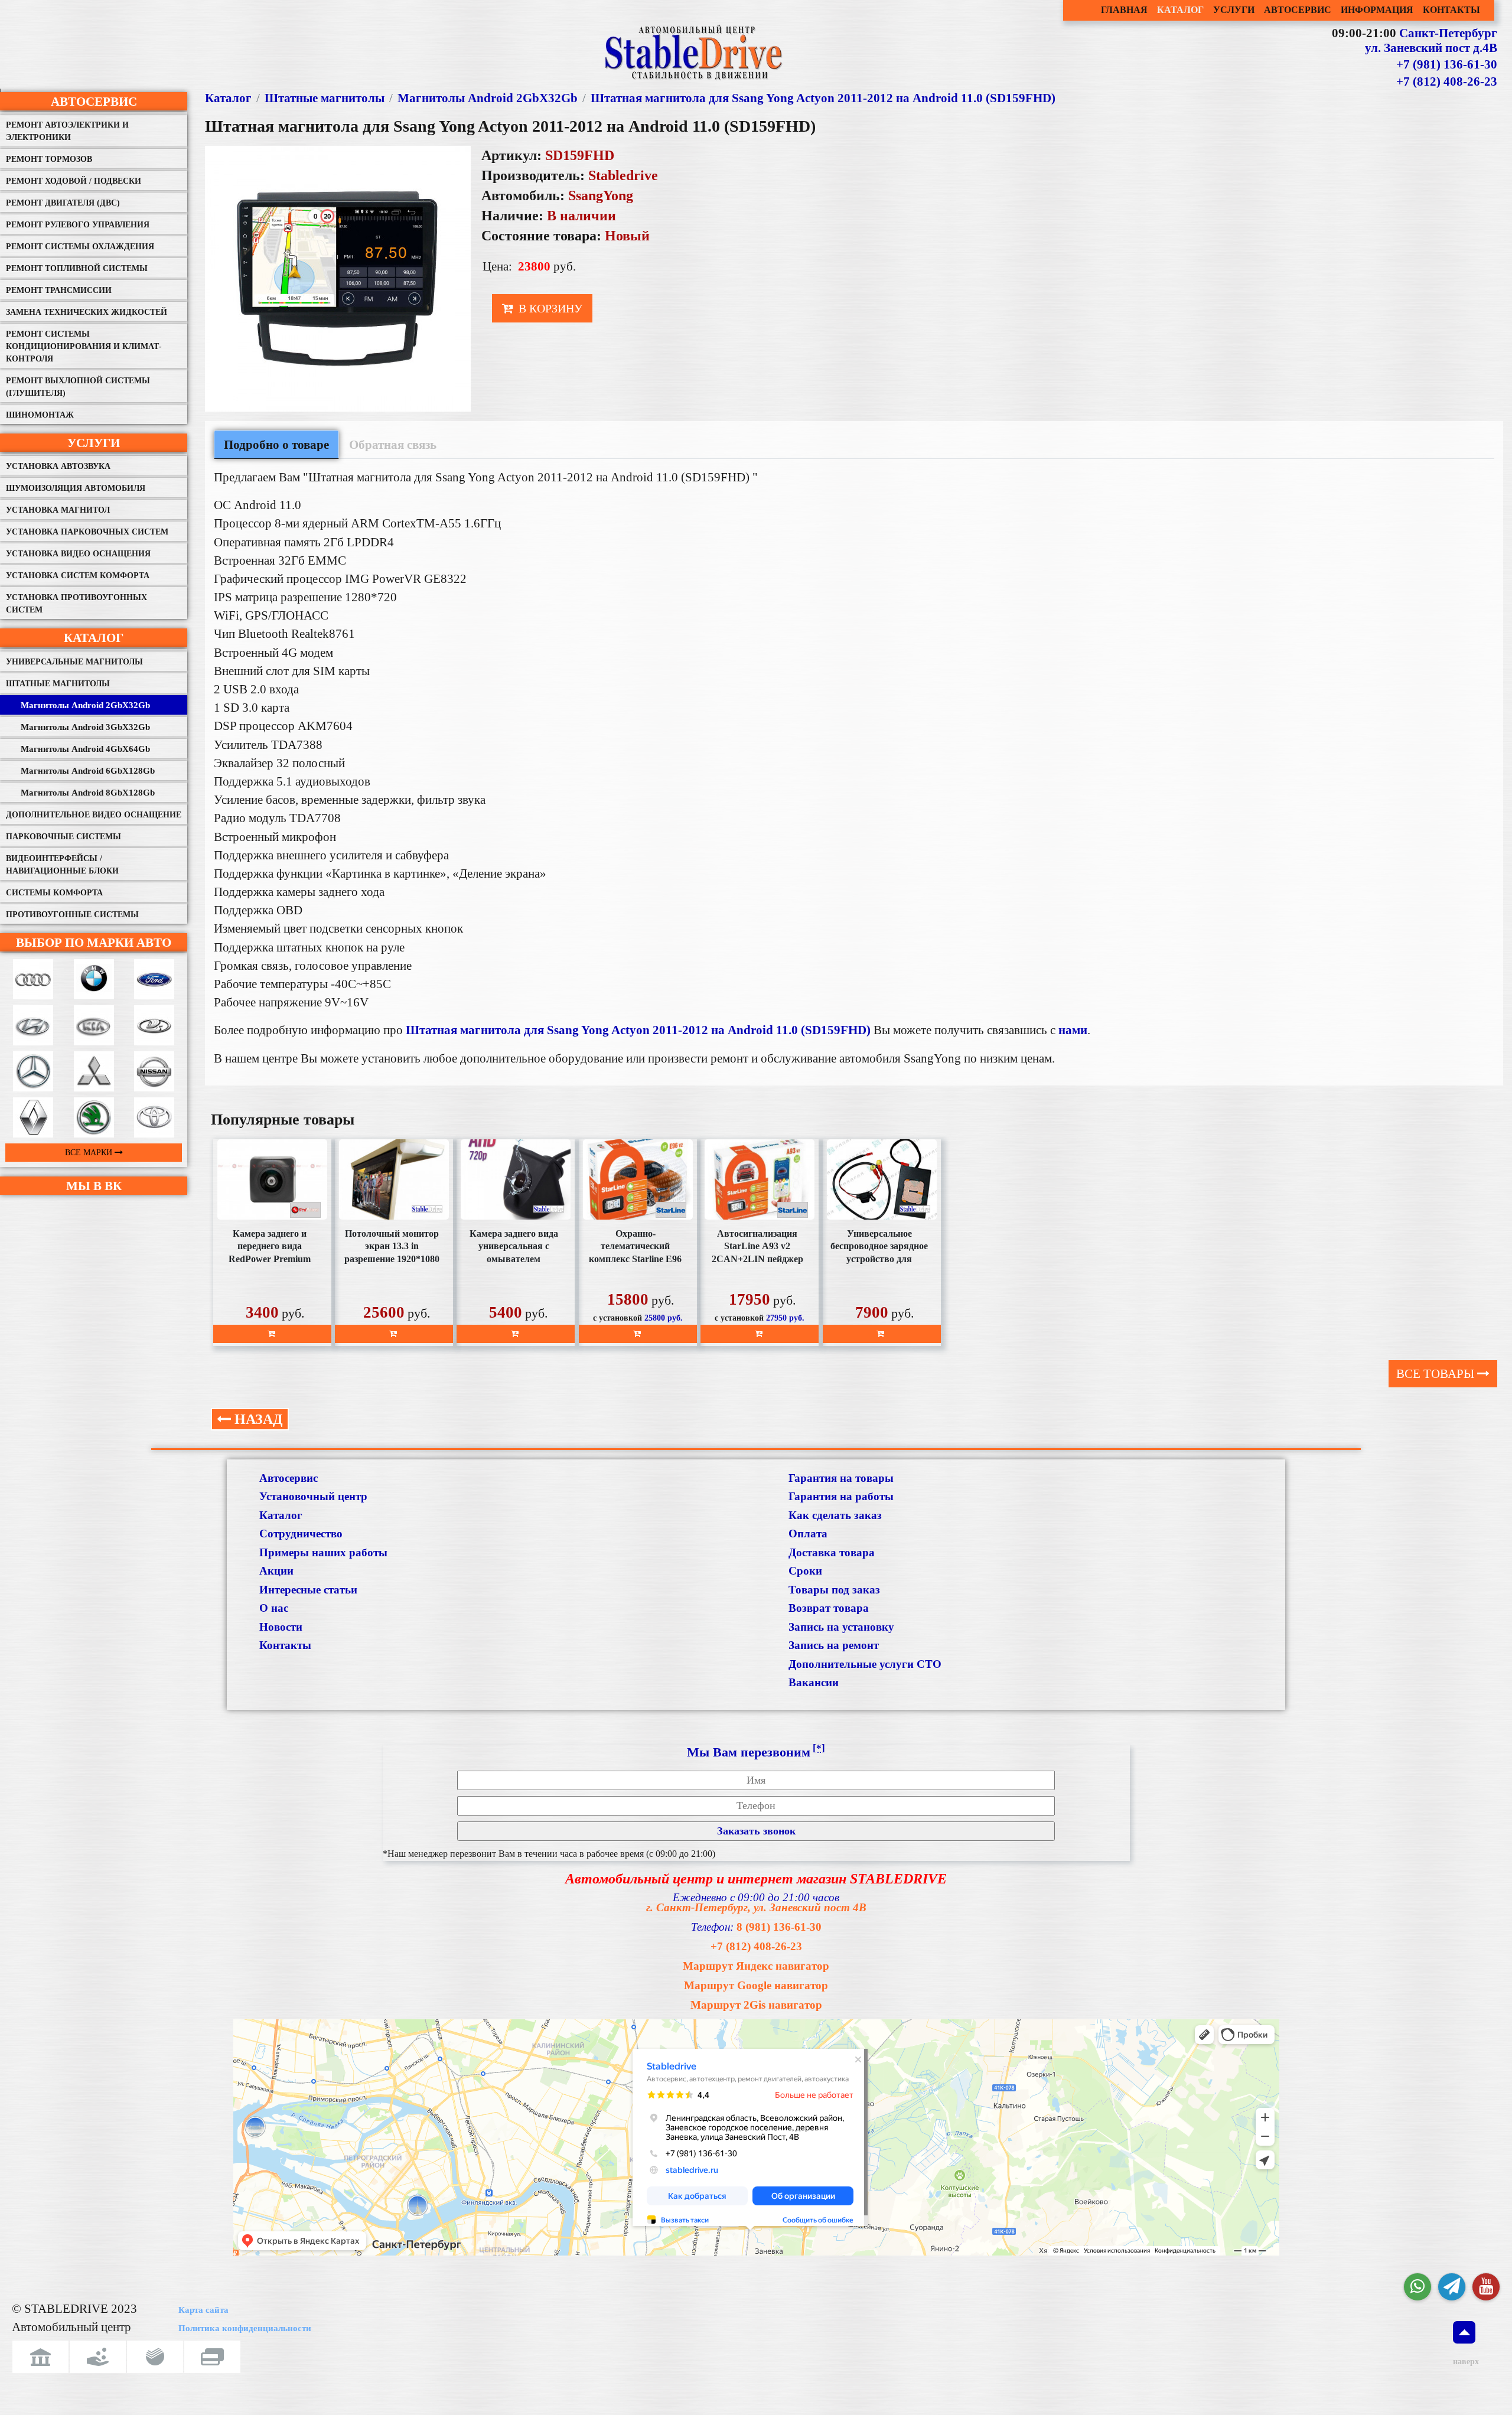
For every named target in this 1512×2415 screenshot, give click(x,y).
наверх (1464, 2362)
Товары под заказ (834, 1590)
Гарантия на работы (841, 1496)
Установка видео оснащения (78, 554)
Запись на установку (841, 1627)
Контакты (285, 1645)
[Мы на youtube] (1486, 2287)
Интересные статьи (308, 1590)
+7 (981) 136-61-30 (1447, 64)
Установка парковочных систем (87, 532)
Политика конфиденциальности (245, 2328)
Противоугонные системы (72, 915)
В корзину (549, 308)
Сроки (805, 1571)
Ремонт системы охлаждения (80, 247)
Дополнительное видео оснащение (94, 815)
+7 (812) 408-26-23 (1447, 82)
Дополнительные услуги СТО (865, 1664)
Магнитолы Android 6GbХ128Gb (88, 771)
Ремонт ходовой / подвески (74, 181)
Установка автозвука (58, 466)
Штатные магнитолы (58, 684)
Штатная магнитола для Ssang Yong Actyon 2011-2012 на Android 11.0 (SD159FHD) (823, 98)
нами (1073, 1030)
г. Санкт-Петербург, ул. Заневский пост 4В (756, 1907)
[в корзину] (272, 1334)
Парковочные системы (63, 837)
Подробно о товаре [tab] (276, 444)
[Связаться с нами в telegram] (1452, 2287)
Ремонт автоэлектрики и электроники (67, 131)
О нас (274, 1608)
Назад (257, 1419)
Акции (276, 1571)
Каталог (94, 638)
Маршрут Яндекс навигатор (756, 1966)
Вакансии (814, 1682)
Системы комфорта (54, 893)
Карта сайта (203, 2310)
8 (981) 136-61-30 (779, 1927)
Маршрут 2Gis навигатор (756, 2005)
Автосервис (94, 101)
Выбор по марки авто (94, 942)
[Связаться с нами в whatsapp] (1417, 2287)
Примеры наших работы (323, 1552)
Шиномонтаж (40, 415)
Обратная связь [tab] (393, 444)
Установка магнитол (58, 510)
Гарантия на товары (841, 1478)
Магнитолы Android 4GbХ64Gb (85, 749)
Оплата (808, 1534)
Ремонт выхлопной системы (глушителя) (78, 387)
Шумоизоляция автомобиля (76, 488)
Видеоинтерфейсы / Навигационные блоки (62, 865)
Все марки (90, 1153)
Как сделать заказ (835, 1515)
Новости (281, 1627)
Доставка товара (832, 1552)
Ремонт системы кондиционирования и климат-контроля (84, 346)
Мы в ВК (94, 1186)
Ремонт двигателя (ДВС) (63, 203)
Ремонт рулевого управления (78, 225)
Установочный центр (313, 1496)
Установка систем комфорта (78, 576)
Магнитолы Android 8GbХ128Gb (88, 793)
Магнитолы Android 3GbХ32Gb (85, 727)
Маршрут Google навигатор (756, 1985)
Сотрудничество (301, 1534)
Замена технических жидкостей (87, 312)
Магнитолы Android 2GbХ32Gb (85, 705)
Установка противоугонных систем (76, 604)
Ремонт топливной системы (77, 268)
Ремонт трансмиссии (59, 290)
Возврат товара (829, 1608)
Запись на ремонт (834, 1645)
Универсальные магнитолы (74, 662)
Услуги (94, 443)
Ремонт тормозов (49, 159)
